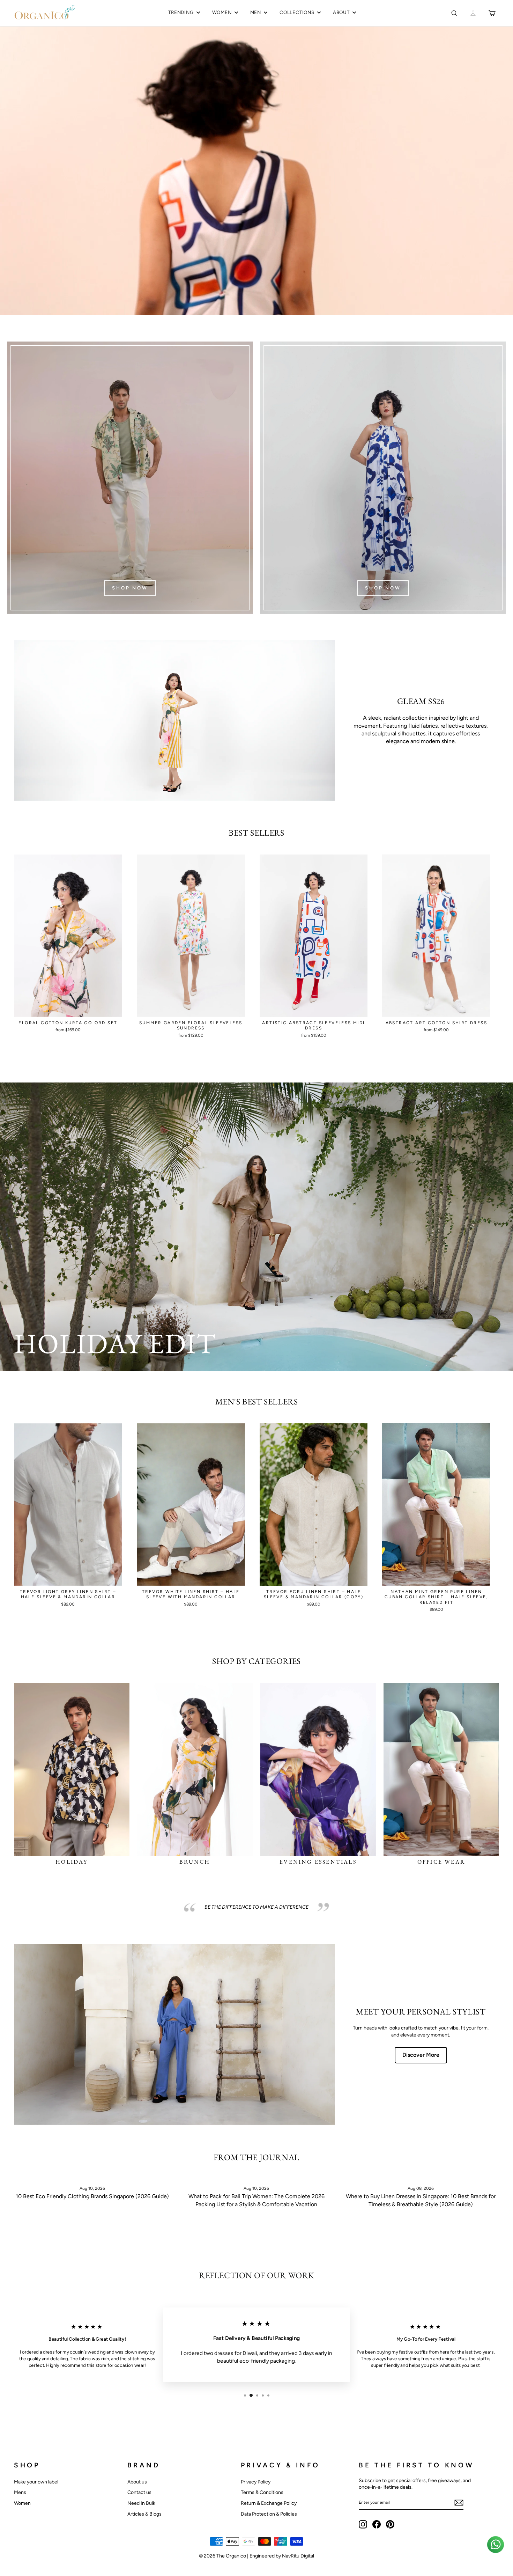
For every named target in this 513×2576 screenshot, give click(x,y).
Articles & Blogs (144, 2514)
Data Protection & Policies (269, 2514)
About (341, 12)
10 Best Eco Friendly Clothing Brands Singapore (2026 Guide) (92, 2196)
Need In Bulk (141, 2503)
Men (256, 12)
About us (137, 2482)
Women (222, 12)
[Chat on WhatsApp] (496, 2545)
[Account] (473, 13)
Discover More (421, 2055)
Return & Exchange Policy (269, 2503)
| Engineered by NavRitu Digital (281, 2556)
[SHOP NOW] (130, 478)
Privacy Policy (256, 2482)
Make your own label (36, 2482)
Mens (20, 2492)
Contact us (139, 2492)
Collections (297, 12)
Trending (181, 12)
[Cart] (492, 13)
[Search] (454, 13)
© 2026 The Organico (223, 2556)
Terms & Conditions (262, 2492)
